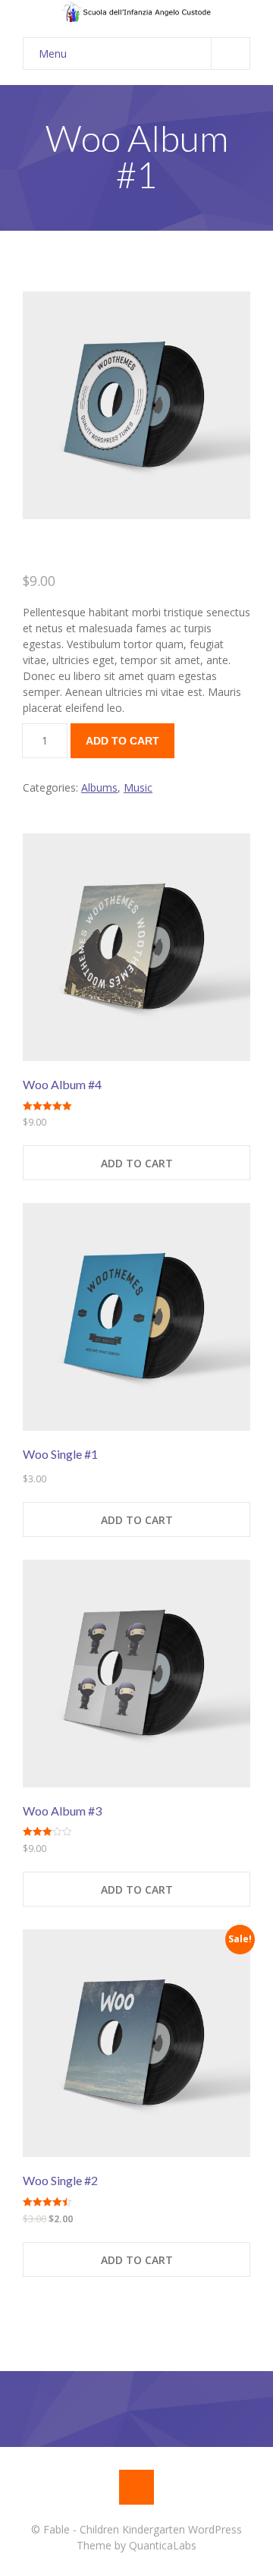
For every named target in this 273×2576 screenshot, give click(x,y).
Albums (99, 787)
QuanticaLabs (163, 2545)
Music (138, 787)
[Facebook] (136, 2487)
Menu (53, 54)
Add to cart (122, 741)
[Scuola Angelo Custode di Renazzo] (136, 11)
